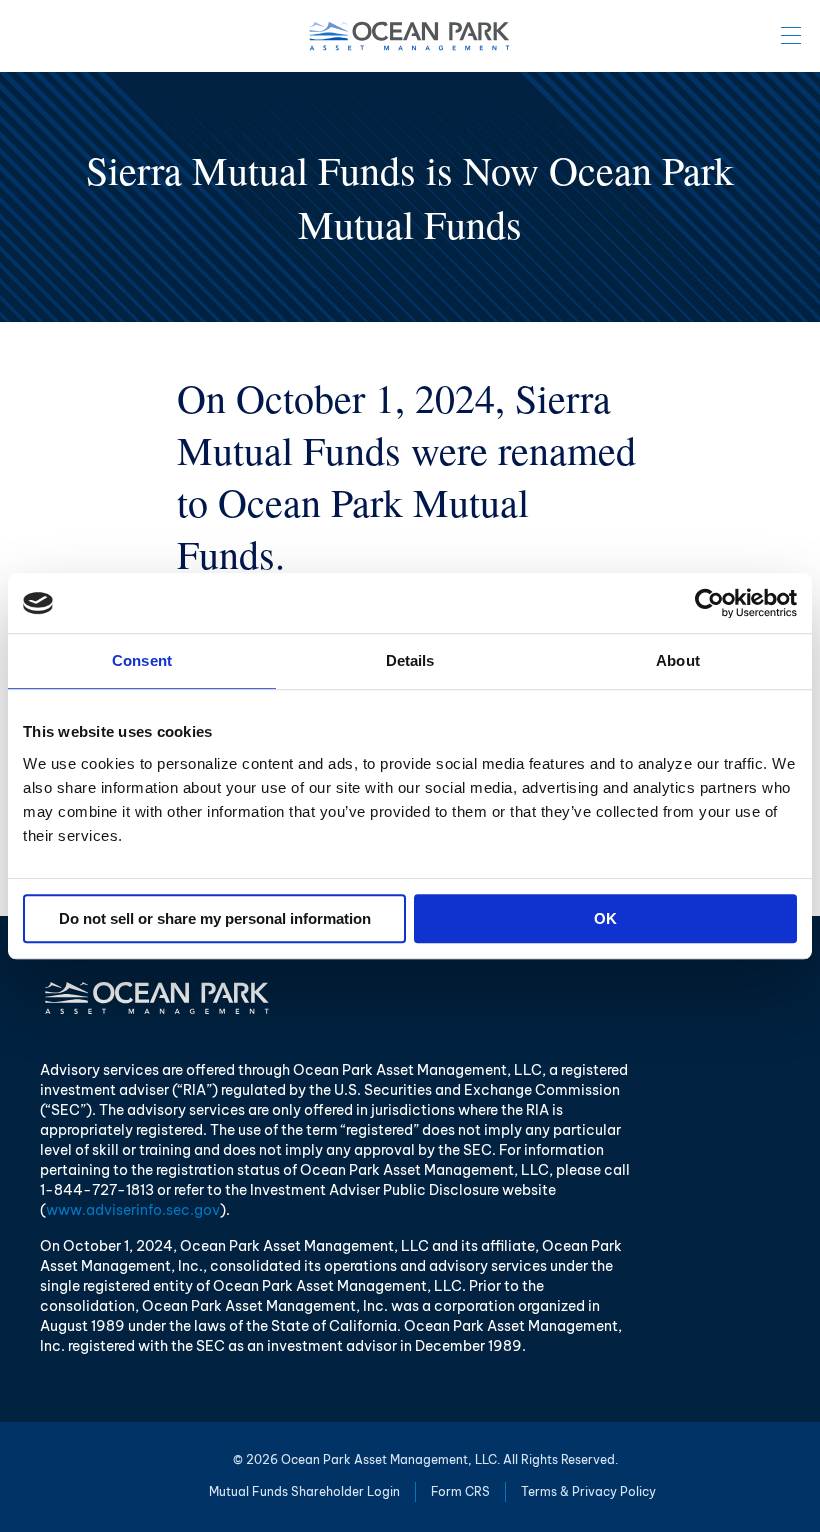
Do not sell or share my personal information (215, 918)
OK (605, 918)
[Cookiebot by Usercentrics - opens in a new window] (709, 603)
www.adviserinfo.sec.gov (133, 1210)
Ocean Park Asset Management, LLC (410, 36)
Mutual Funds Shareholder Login (304, 1491)
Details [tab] (410, 660)
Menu (791, 35)
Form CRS (460, 1491)
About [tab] (678, 660)
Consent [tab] (142, 660)
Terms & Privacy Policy (588, 1491)
